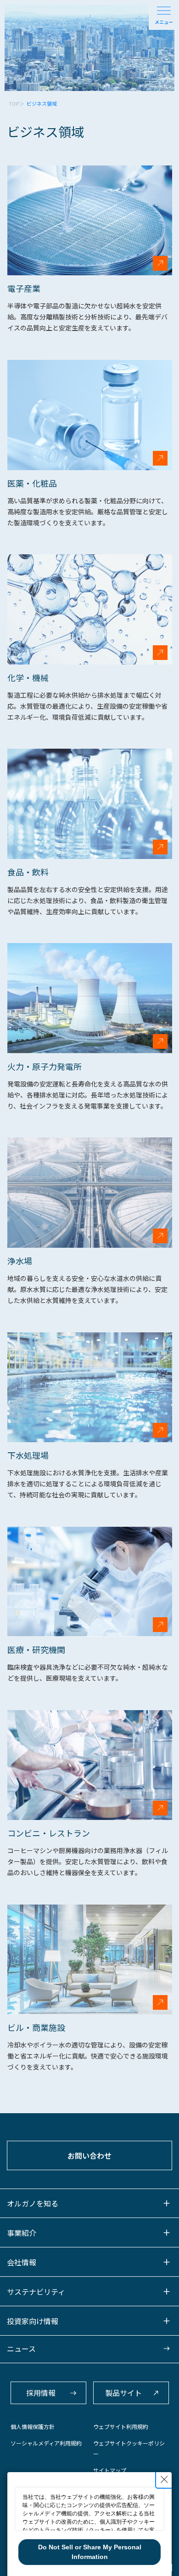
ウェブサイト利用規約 (121, 2426)
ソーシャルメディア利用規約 (46, 2443)
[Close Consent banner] (164, 2479)
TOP (14, 103)
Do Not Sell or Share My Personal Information (90, 2552)
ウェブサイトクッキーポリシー (129, 2448)
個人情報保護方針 (33, 2426)
